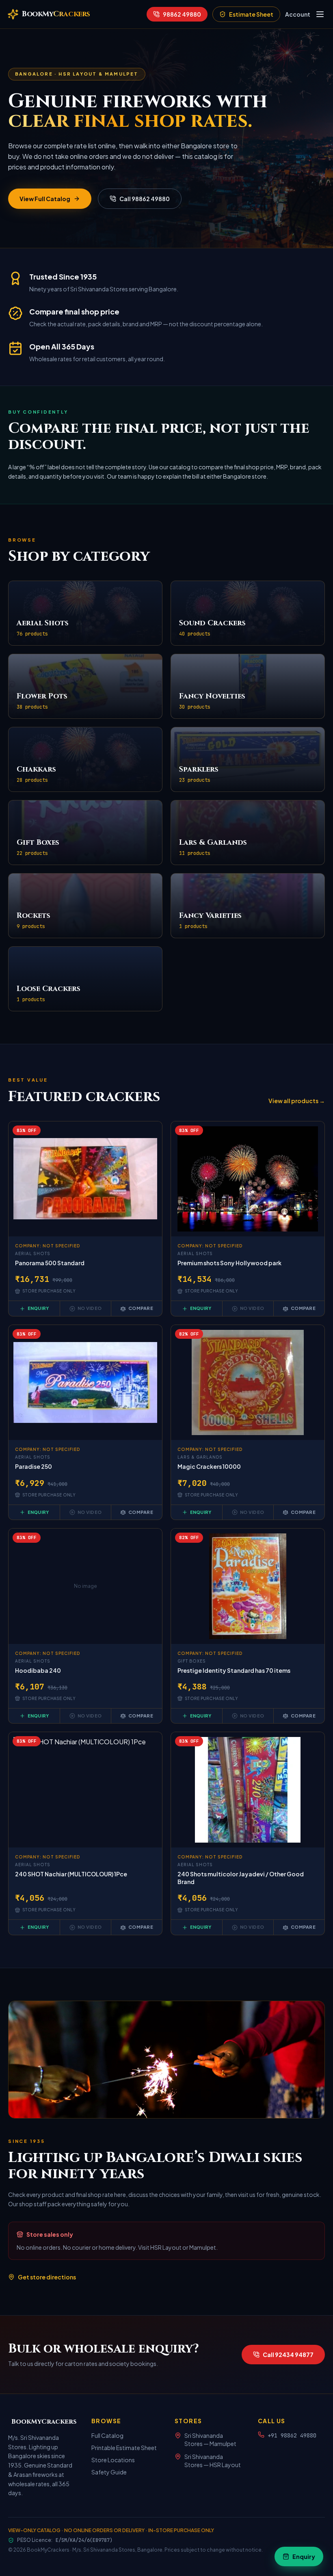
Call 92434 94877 (288, 2355)
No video (90, 1308)
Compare (141, 1308)
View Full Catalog (45, 199)
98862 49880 (182, 14)
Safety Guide (109, 2472)
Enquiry (38, 1308)
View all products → (297, 1101)
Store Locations (113, 2460)
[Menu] (320, 14)
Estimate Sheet (251, 14)
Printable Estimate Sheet (124, 2448)
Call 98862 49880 (145, 199)
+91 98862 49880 (292, 2435)
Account (298, 14)
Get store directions (47, 2277)
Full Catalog (107, 2435)
